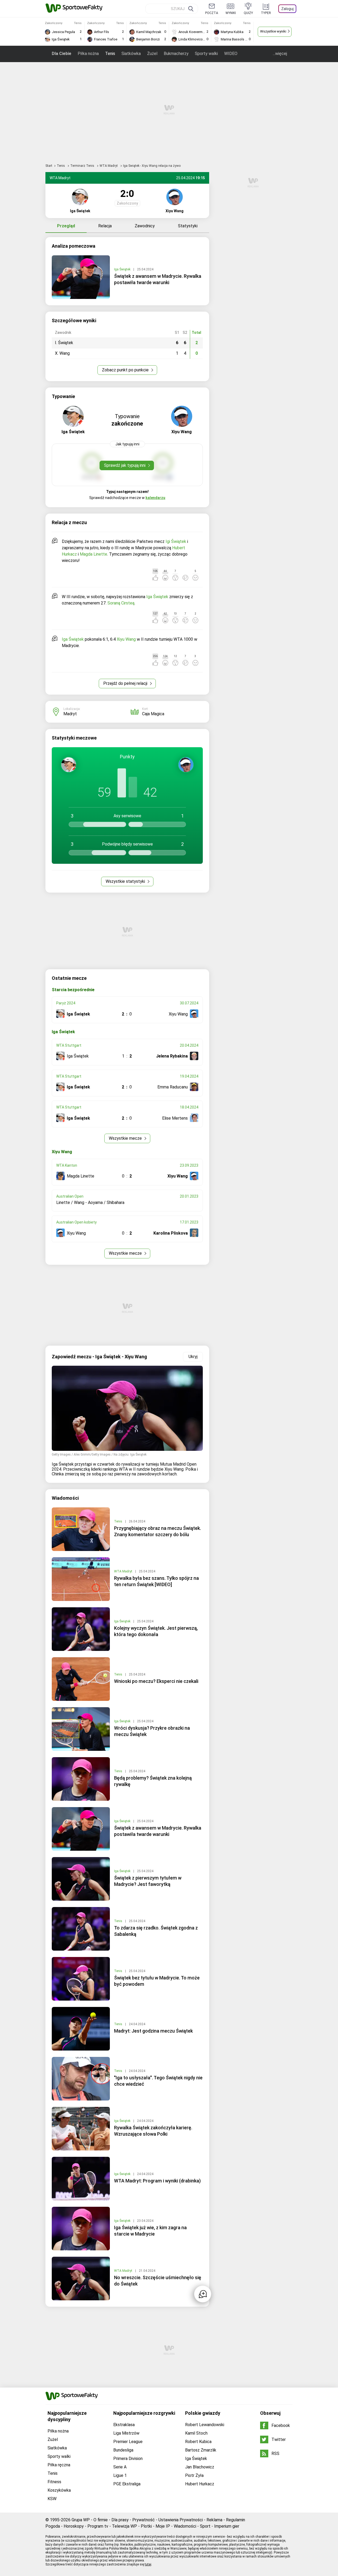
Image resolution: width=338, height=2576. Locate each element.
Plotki (146, 2526)
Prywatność (144, 2520)
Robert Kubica (198, 2442)
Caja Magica (153, 714)
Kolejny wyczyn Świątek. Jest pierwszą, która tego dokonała (156, 1631)
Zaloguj (287, 9)
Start (49, 166)
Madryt (70, 714)
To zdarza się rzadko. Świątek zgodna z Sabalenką (156, 1931)
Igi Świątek (176, 541)
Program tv (98, 2526)
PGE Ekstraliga (127, 2484)
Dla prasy (120, 2520)
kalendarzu (155, 498)
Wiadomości (185, 2526)
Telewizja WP (125, 2526)
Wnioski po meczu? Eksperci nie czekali (156, 1681)
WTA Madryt (109, 166)
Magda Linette (93, 554)
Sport (205, 2526)
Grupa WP (81, 2520)
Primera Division (128, 2459)
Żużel (152, 54)
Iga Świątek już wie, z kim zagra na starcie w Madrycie (150, 2231)
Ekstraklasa (124, 2425)
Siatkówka (131, 54)
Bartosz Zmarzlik (201, 2450)
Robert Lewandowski (205, 2425)
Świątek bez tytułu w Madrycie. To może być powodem (157, 1981)
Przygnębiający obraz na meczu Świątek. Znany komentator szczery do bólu (158, 1531)
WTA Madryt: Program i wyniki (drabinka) (157, 2181)
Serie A (120, 2467)
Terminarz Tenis (83, 166)
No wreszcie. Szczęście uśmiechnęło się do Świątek (158, 2281)
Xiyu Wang (126, 639)
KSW (52, 2499)
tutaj (148, 2564)
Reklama (214, 2520)
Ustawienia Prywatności (181, 2520)
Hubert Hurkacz (200, 2484)
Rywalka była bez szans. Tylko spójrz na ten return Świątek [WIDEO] (156, 1581)
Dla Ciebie (62, 54)
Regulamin (236, 2520)
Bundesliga (123, 2450)
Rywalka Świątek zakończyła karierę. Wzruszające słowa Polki (153, 2131)
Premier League (128, 2442)
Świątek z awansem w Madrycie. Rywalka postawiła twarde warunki (158, 279)
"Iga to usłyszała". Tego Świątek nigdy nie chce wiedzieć (158, 2081)
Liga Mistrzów (126, 2433)
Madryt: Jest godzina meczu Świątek (153, 2031)
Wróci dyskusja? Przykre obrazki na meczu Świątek (152, 1731)
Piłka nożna (88, 54)
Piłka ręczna (59, 2465)
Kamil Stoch (196, 2433)
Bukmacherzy (176, 54)
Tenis (110, 54)
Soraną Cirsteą (121, 603)
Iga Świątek (123, 269)
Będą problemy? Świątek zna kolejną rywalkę (153, 1781)
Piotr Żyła (194, 2475)
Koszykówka (59, 2490)
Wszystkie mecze (126, 1138)
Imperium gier (227, 2526)
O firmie (101, 2520)
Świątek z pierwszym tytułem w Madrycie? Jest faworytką (148, 1881)
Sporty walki (206, 54)
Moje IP (163, 2526)
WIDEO (231, 54)
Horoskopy (74, 2526)
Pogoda (53, 2526)
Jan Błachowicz (200, 2467)
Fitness (54, 2482)
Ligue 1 (120, 2475)
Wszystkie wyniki (273, 31)
